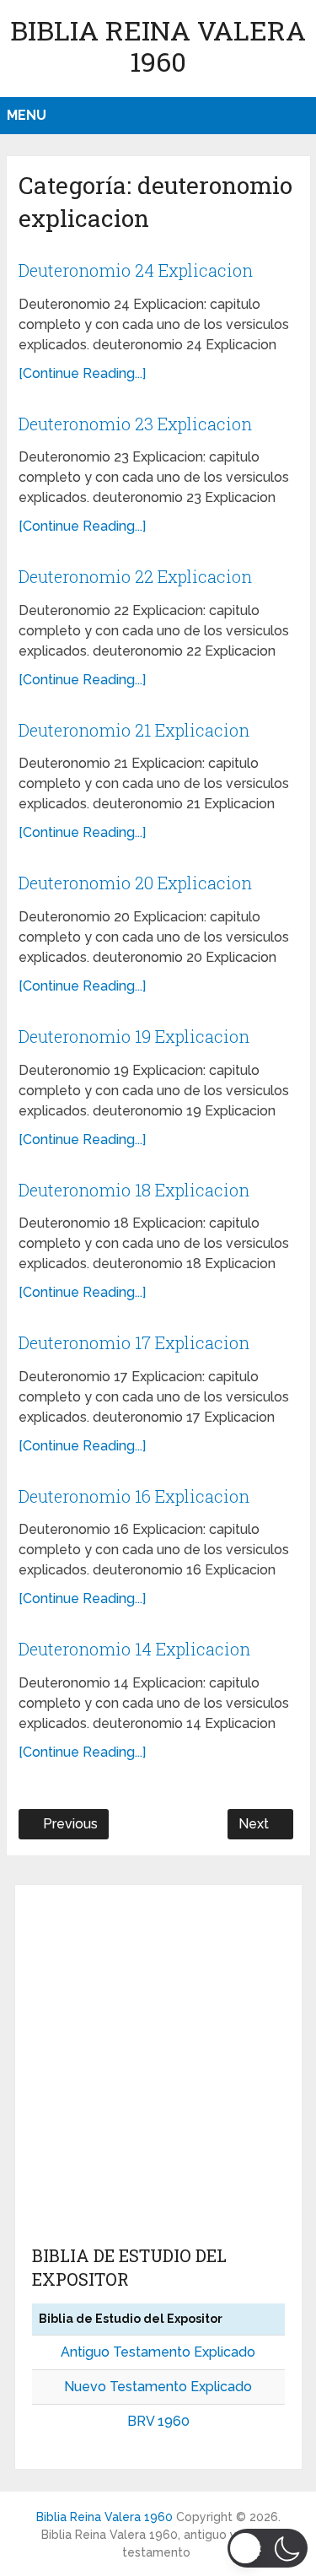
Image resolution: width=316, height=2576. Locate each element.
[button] (268, 2548)
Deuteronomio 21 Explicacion (134, 730)
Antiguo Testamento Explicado (158, 2352)
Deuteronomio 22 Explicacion (135, 576)
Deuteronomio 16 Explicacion (134, 1496)
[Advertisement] (158, 2068)
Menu (27, 115)
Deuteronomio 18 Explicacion (134, 1190)
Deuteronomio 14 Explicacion (134, 1649)
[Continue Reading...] (82, 373)
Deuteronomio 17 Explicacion (134, 1342)
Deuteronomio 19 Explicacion (134, 1036)
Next (255, 1824)
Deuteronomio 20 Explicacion (135, 883)
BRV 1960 (158, 2421)
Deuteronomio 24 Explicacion (136, 270)
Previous (69, 1824)
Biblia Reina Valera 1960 (158, 46)
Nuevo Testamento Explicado (158, 2387)
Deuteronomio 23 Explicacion (135, 424)
